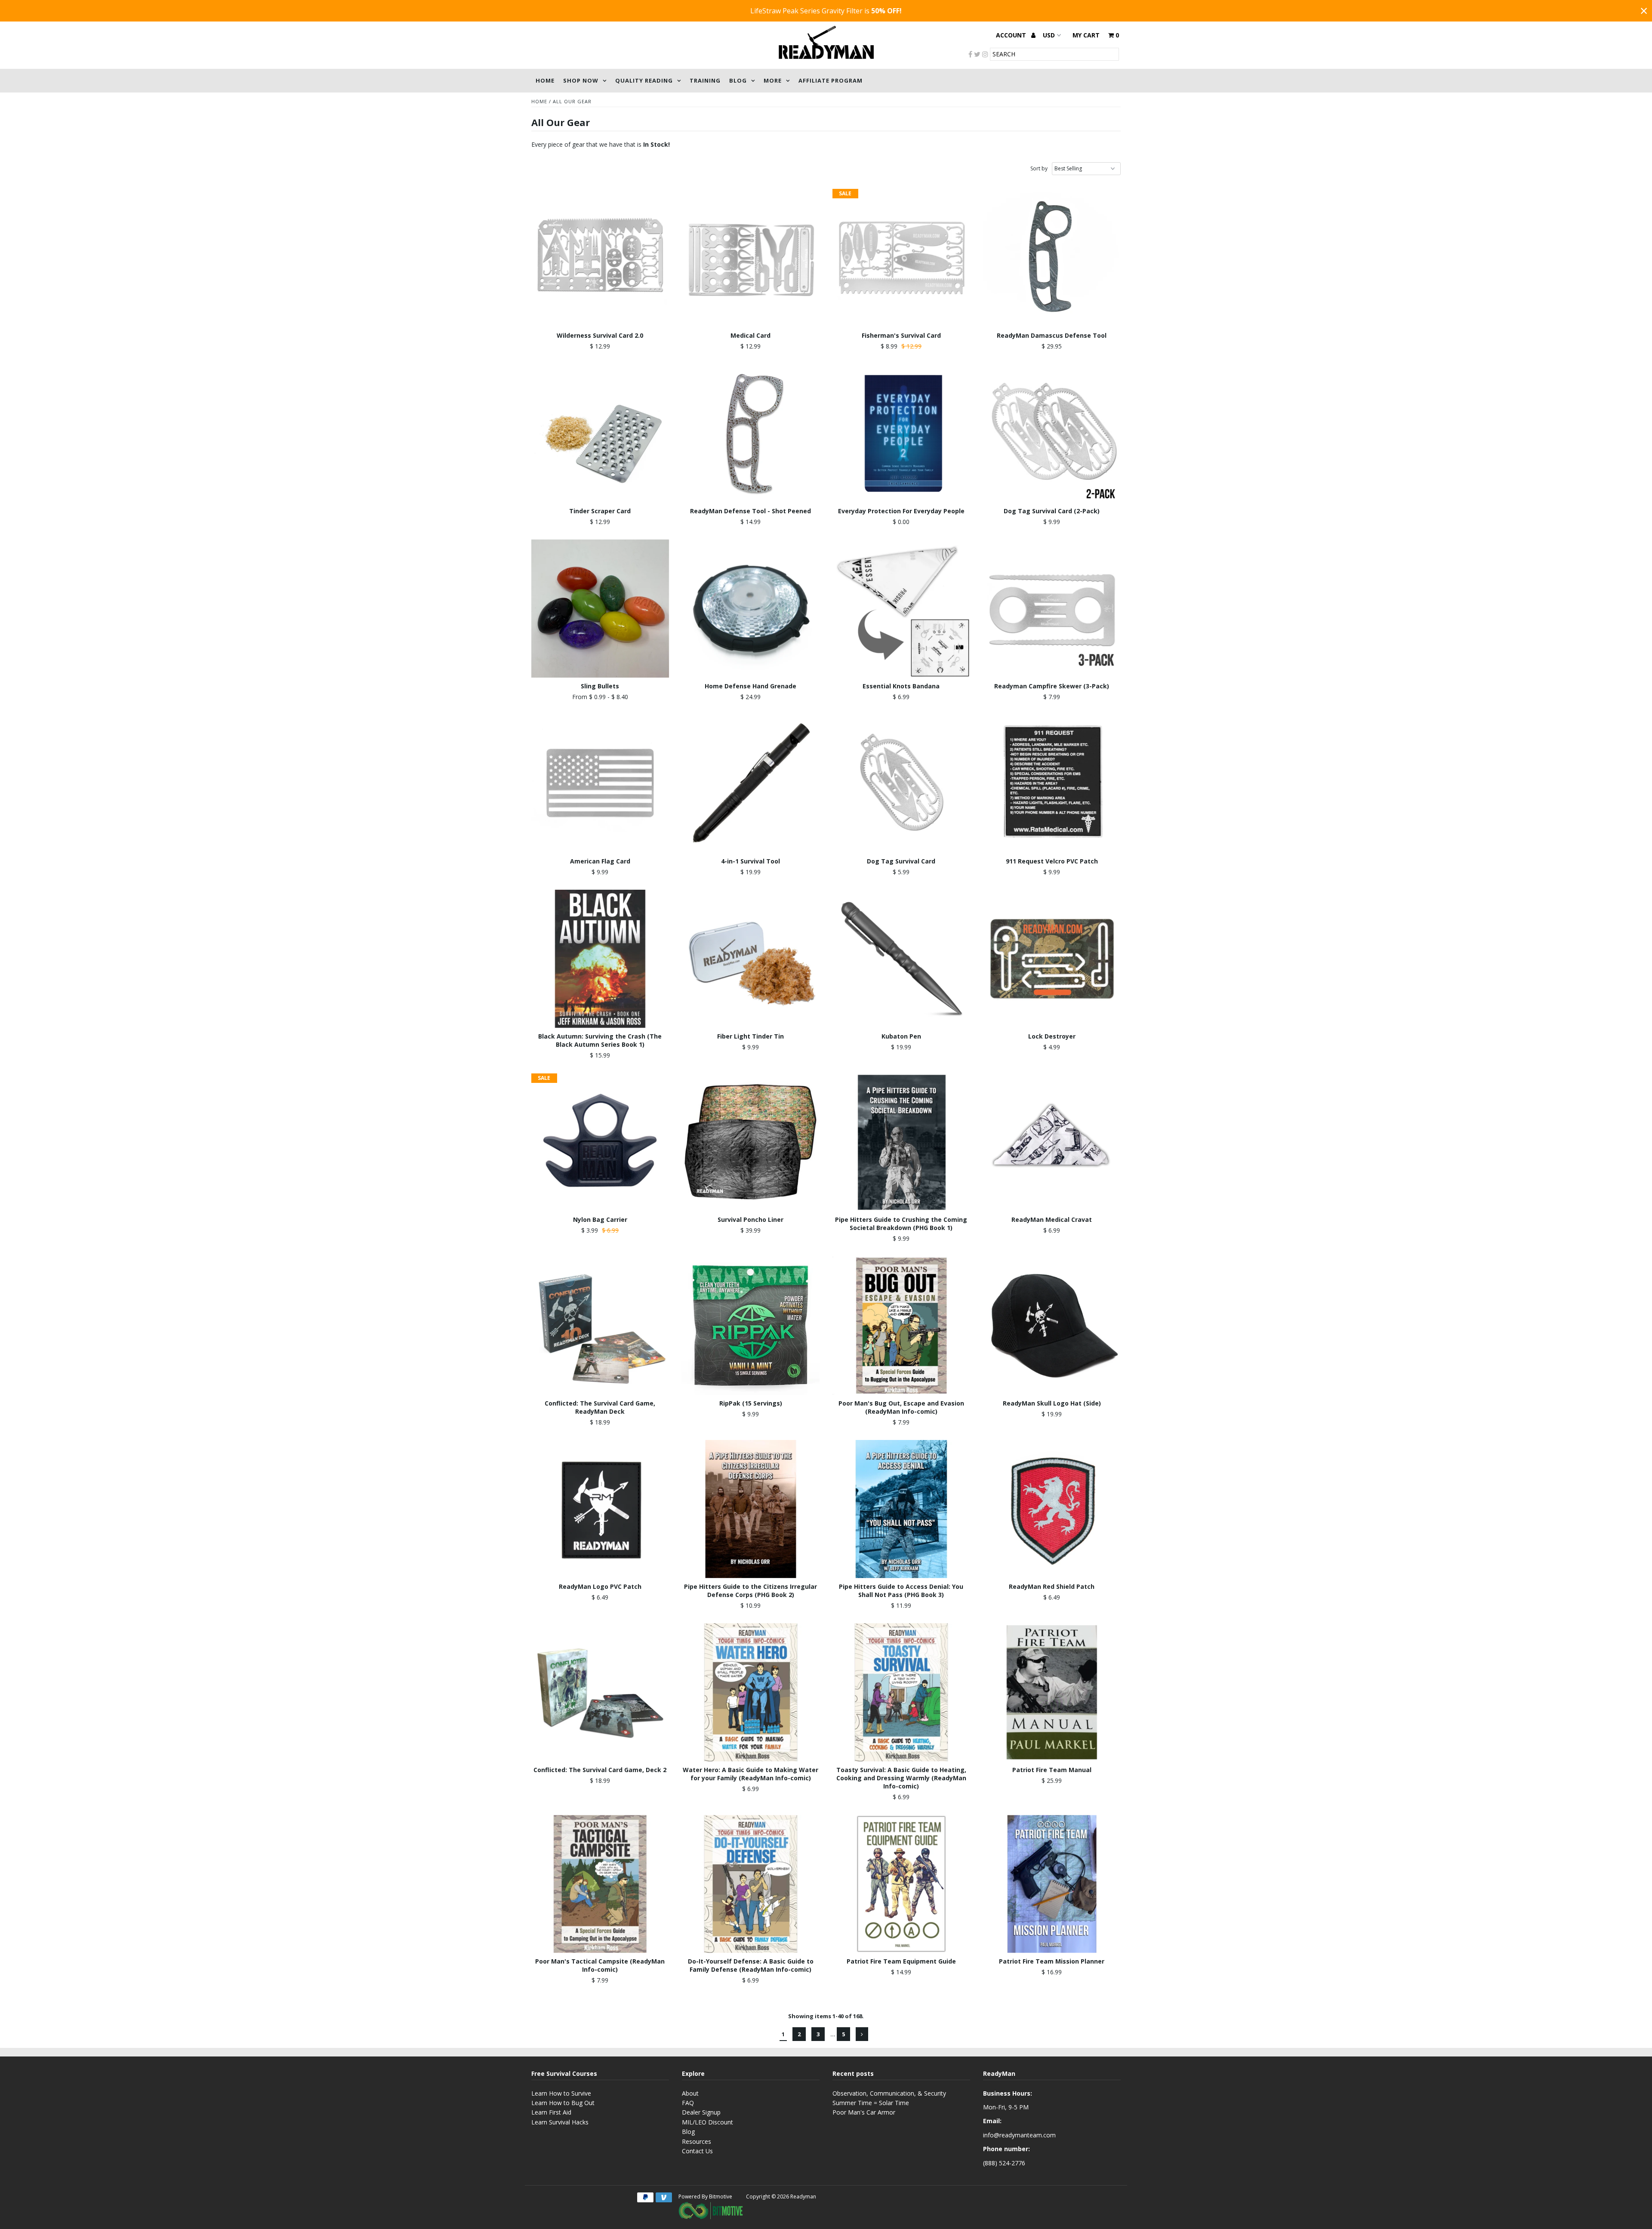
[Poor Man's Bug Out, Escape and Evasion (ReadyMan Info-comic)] (902, 1326)
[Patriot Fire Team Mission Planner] (1052, 1884)
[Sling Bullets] (600, 609)
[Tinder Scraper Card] (600, 433)
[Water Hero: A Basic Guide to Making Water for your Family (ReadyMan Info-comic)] (751, 1692)
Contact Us (697, 2151)
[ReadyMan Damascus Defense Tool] (1052, 258)
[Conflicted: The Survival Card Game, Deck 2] (600, 1692)
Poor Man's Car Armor (864, 2112)
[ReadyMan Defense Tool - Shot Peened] (751, 433)
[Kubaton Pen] (902, 959)
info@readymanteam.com (1019, 2135)
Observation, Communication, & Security (889, 2093)
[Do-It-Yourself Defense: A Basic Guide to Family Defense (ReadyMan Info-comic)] (751, 1884)
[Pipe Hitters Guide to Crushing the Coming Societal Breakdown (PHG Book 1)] (902, 1142)
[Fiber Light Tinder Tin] (751, 959)
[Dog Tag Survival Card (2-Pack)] (1052, 433)
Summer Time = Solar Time (871, 2103)
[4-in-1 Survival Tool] (751, 784)
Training (705, 80)
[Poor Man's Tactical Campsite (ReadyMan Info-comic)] (600, 1884)
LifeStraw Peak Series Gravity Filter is (826, 11)
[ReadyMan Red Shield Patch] (1052, 1509)
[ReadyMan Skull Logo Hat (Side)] (1052, 1326)
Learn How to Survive (561, 2093)
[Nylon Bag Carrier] (600, 1142)
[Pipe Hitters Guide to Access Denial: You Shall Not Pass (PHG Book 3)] (902, 1509)
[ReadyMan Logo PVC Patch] (600, 1509)
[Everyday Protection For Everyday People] (902, 433)
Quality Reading (644, 80)
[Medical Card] (751, 258)
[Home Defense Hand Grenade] (751, 609)
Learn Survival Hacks (560, 2122)
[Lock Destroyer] (1052, 959)
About (690, 2093)
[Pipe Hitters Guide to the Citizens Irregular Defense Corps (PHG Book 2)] (751, 1509)
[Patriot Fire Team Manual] (1052, 1692)
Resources (697, 2141)
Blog (738, 80)
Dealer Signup (701, 2112)
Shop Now (581, 80)
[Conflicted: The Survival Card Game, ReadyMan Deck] (600, 1326)
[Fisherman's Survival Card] (902, 258)
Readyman (803, 2197)
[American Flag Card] (600, 784)
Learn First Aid (551, 2112)
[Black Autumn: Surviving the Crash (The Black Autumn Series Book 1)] (600, 959)
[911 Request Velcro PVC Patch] (1052, 784)
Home (545, 80)
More (773, 80)
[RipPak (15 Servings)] (751, 1326)
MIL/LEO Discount (707, 2122)
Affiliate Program (831, 80)
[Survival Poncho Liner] (751, 1142)
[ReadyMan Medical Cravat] (1052, 1142)
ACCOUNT (1012, 35)
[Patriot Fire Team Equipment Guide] (902, 1884)
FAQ (688, 2103)
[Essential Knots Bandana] (902, 609)
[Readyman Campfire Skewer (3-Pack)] (1052, 609)
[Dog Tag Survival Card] (902, 784)
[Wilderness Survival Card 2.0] (600, 258)
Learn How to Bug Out (563, 2103)
